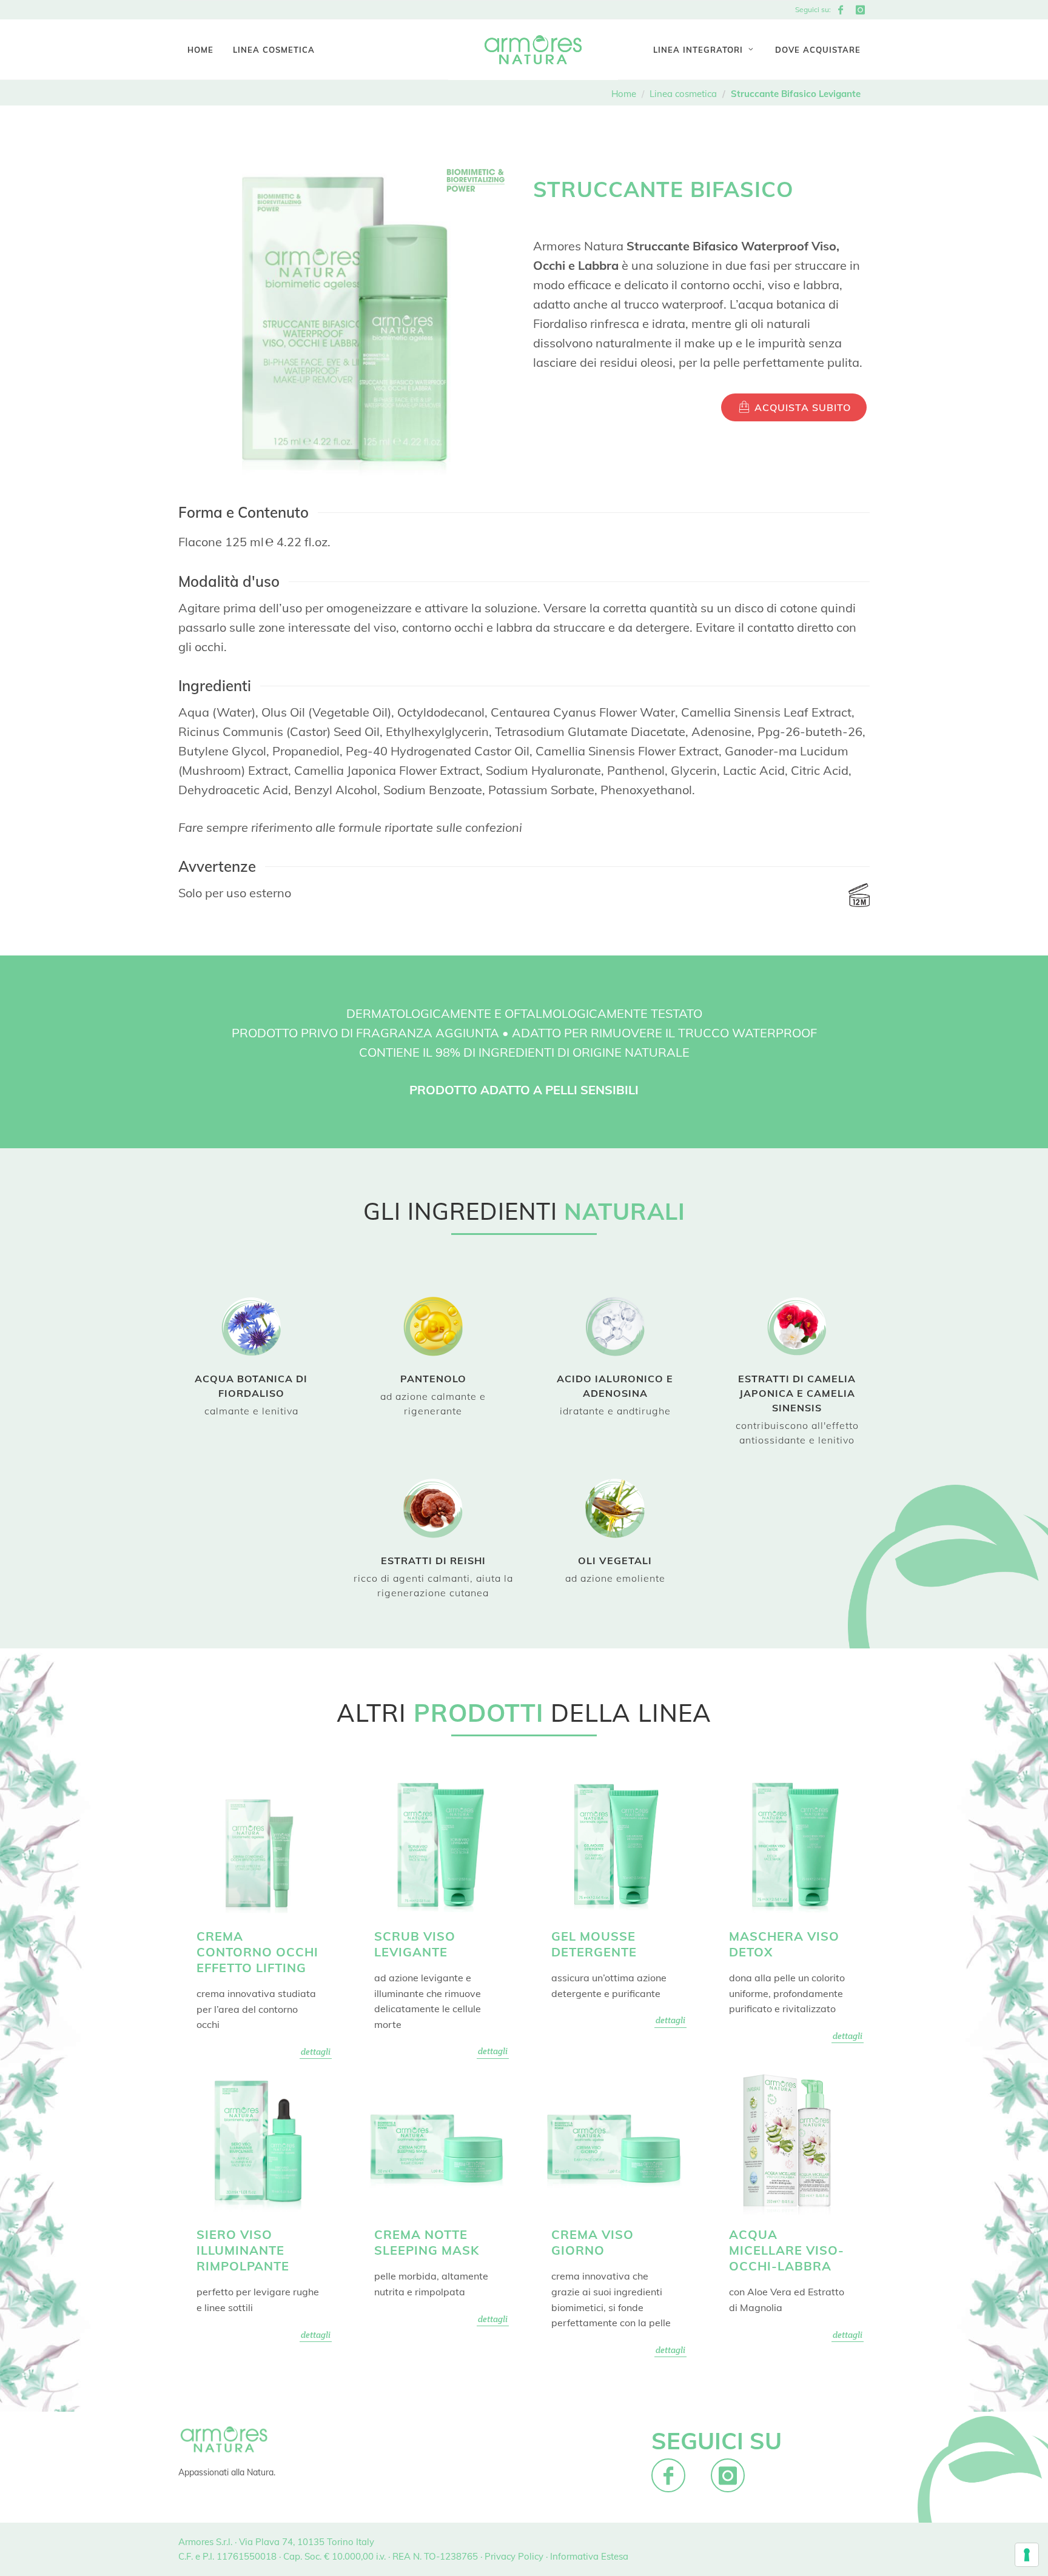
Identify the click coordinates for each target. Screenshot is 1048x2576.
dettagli (316, 2052)
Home (624, 94)
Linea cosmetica (683, 94)
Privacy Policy (514, 2556)
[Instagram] (860, 10)
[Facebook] (841, 10)
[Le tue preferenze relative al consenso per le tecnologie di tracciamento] (1027, 2555)
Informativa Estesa (589, 2556)
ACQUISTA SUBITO (801, 407)
